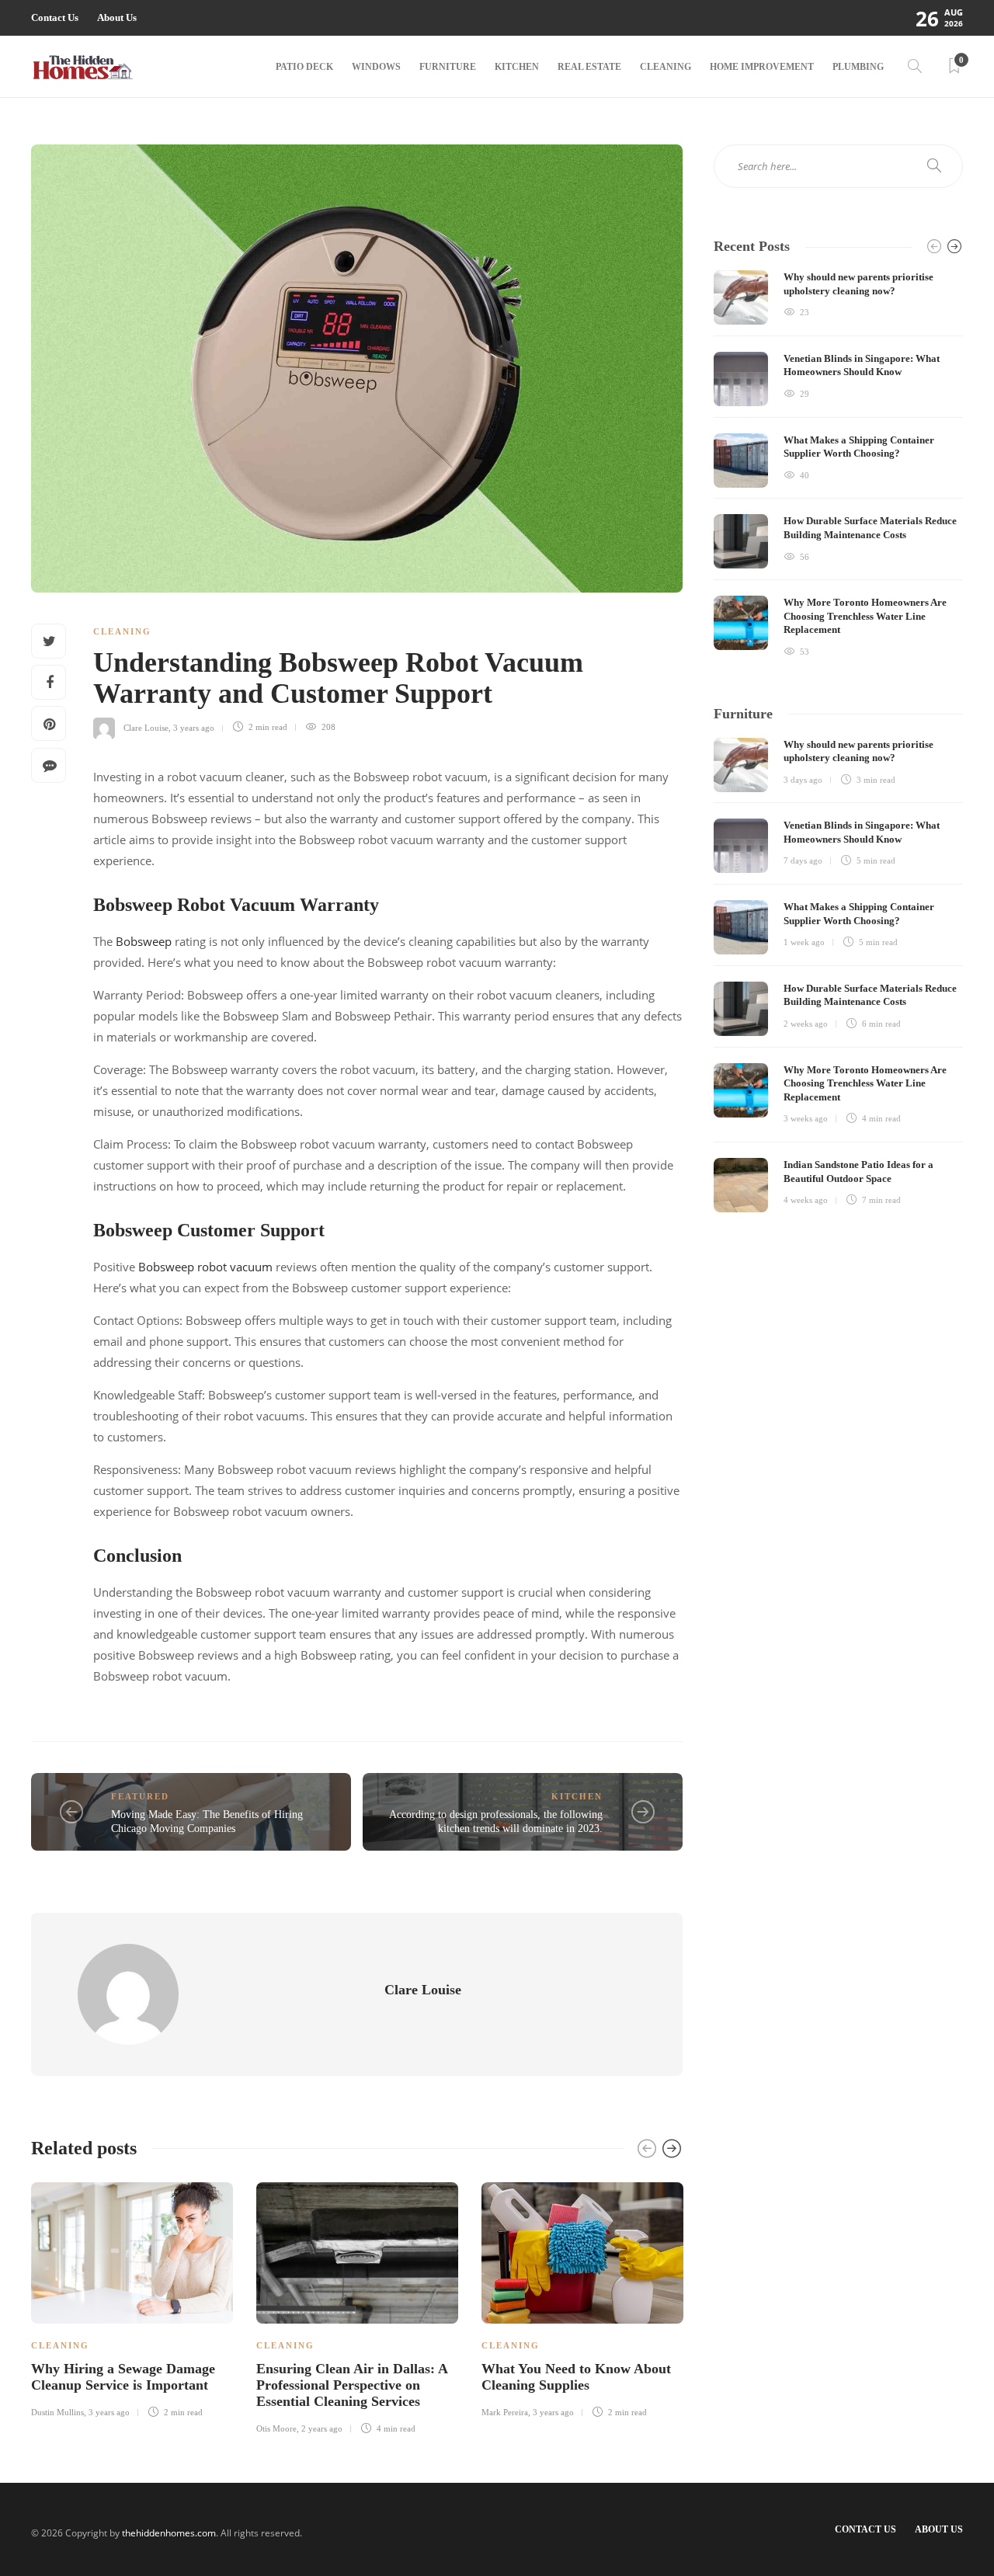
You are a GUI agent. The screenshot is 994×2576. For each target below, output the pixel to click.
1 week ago (804, 942)
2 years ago (322, 2428)
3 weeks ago (806, 1118)
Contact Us (55, 17)
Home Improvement (762, 67)
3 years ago (194, 727)
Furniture (448, 67)
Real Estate (589, 67)
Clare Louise (146, 727)
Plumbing (858, 67)
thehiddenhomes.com (169, 2533)
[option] (132, 2298)
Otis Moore (276, 2428)
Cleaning (666, 67)
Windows (376, 67)
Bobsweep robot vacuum (205, 1267)
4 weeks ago (806, 1200)
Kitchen (517, 67)
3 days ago (803, 780)
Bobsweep (144, 941)
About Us (117, 17)
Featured (140, 1796)
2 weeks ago (806, 1024)
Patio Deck (304, 67)
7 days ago (803, 860)
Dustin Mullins (57, 2412)
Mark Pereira (505, 2412)
